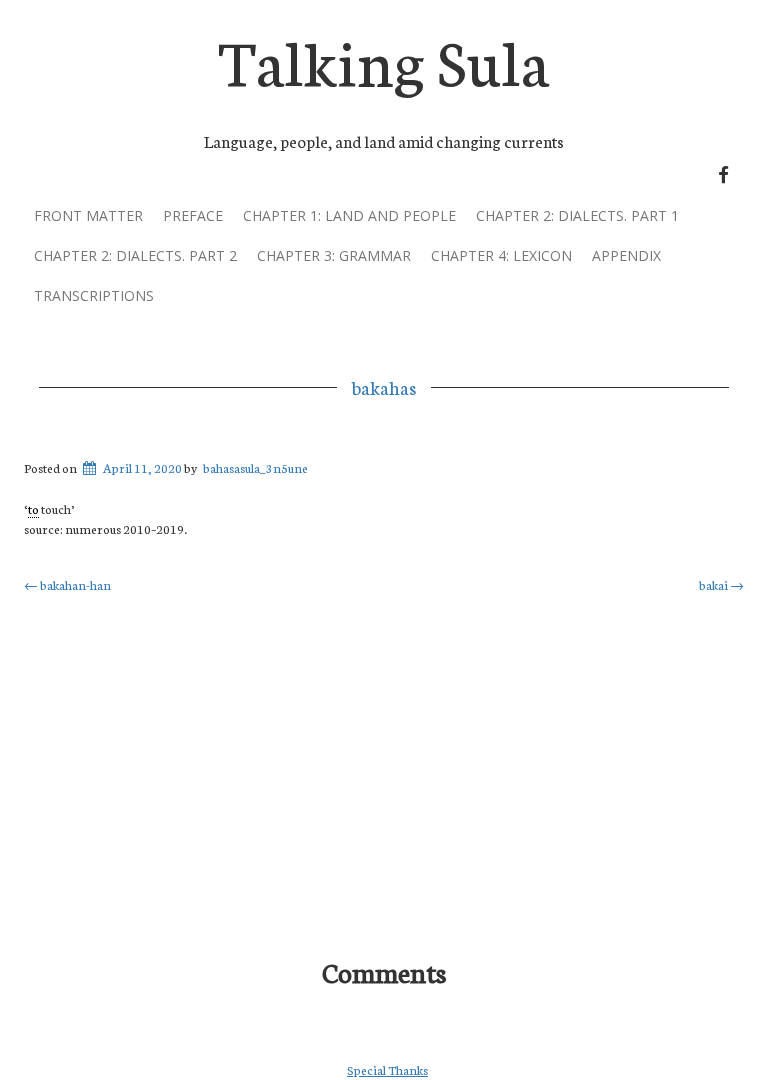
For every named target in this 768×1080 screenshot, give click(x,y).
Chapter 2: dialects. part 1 (577, 215)
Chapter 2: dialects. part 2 (135, 255)
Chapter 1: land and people (349, 215)
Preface (193, 215)
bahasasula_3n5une (255, 467)
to (33, 508)
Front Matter (88, 215)
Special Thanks (387, 1069)
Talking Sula (384, 58)
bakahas (384, 387)
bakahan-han (67, 584)
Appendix (626, 255)
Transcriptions (94, 295)
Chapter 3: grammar (334, 255)
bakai (721, 584)
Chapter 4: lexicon (501, 255)
